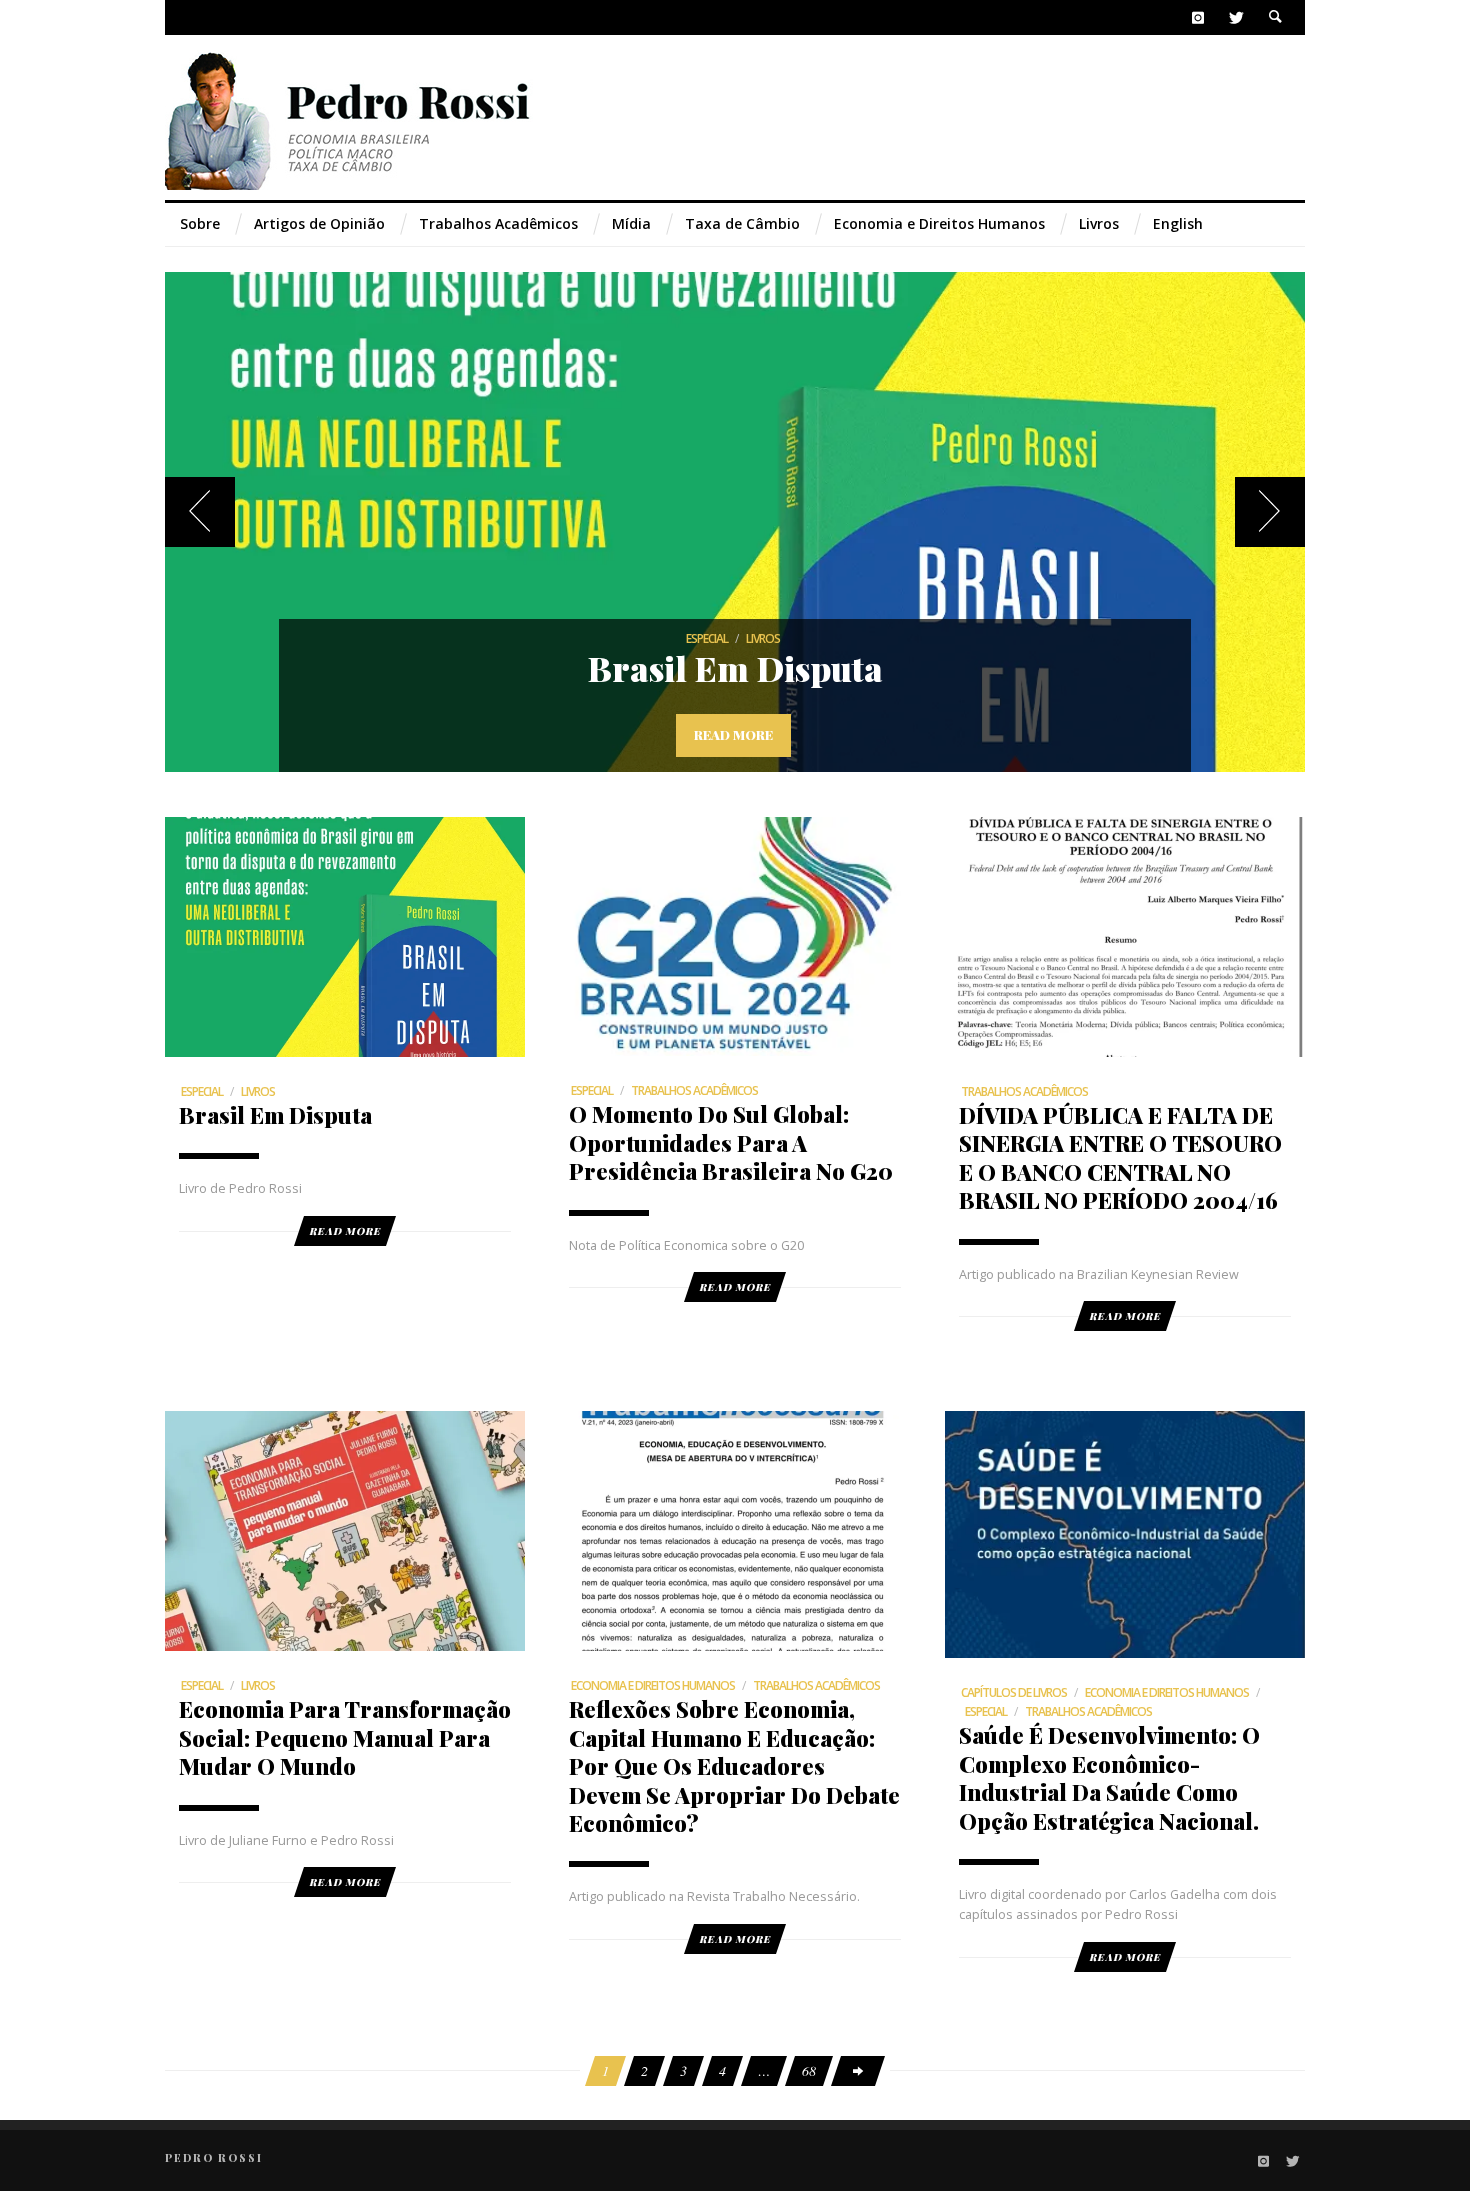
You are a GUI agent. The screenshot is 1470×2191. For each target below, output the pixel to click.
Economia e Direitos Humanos (653, 1685)
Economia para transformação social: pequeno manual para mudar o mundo (345, 1737)
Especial (707, 638)
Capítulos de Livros (1014, 1692)
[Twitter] (1235, 17)
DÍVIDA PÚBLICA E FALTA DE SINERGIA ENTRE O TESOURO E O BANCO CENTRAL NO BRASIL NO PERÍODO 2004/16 (1120, 1157)
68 (809, 2070)
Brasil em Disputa (735, 668)
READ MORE (345, 1231)
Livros (763, 638)
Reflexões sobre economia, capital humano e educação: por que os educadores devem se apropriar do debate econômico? (734, 1765)
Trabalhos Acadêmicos (694, 1090)
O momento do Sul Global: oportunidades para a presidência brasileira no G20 (731, 1142)
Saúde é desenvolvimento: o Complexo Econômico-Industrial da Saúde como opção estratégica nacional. (1109, 1777)
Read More (733, 734)
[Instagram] (1198, 17)
